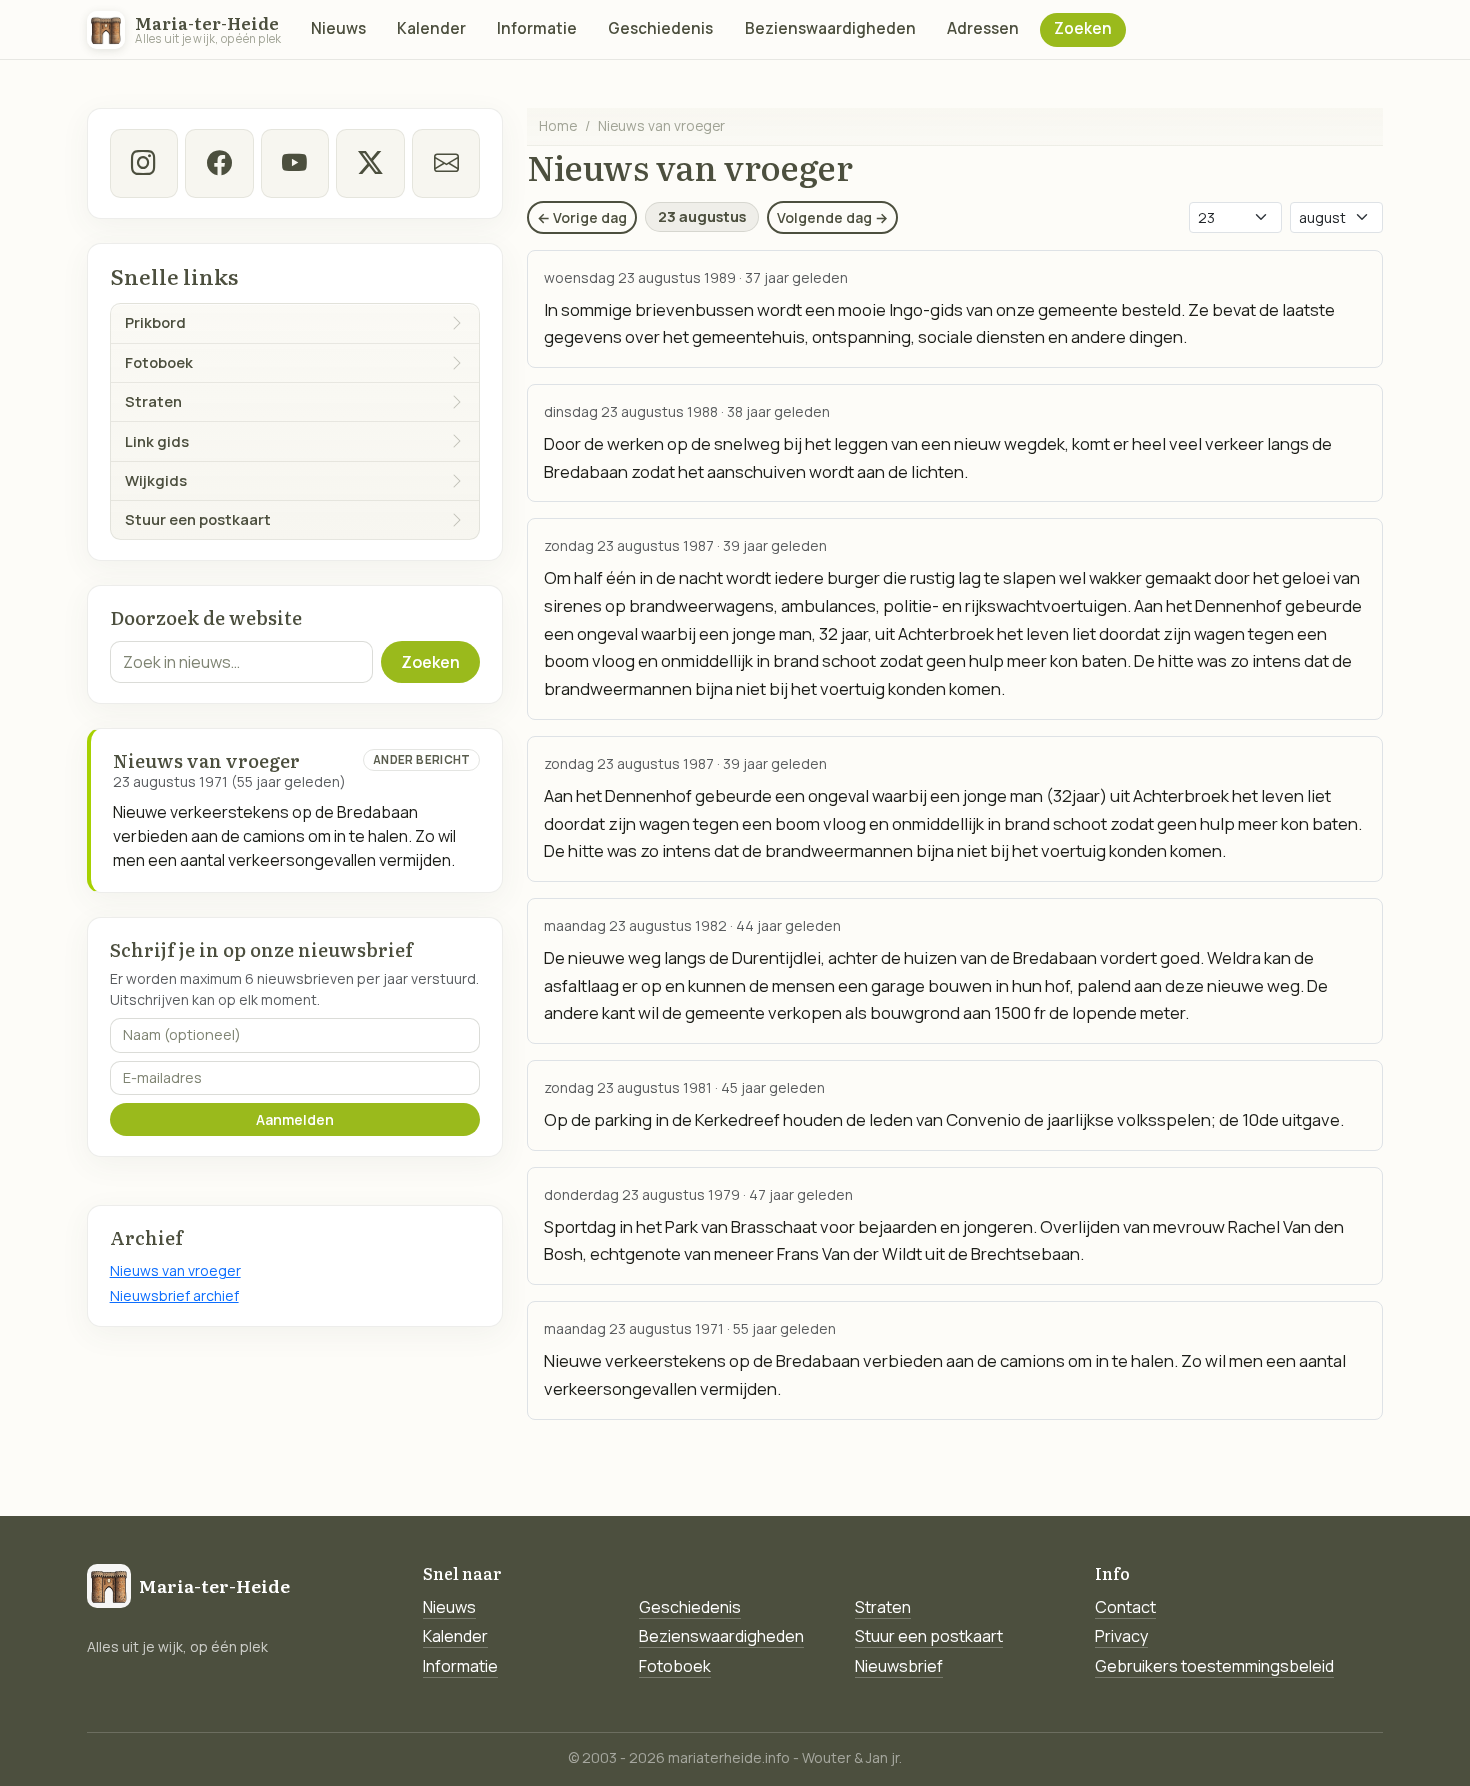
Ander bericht (422, 759)
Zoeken (1083, 28)
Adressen (983, 28)
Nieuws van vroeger (175, 1270)
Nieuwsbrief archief (174, 1295)
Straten (883, 1607)
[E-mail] (446, 163)
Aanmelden (295, 1119)
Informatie (537, 28)
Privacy (1121, 1636)
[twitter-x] (370, 163)
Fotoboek (675, 1666)
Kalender (431, 28)
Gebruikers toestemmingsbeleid (1214, 1666)
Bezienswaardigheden (830, 28)
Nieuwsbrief (899, 1666)
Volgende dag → (832, 217)
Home (558, 125)
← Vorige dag (582, 217)
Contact (1125, 1607)
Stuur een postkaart (929, 1636)
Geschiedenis (660, 28)
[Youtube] (295, 163)
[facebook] (219, 163)
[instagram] (144, 163)
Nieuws (338, 28)
